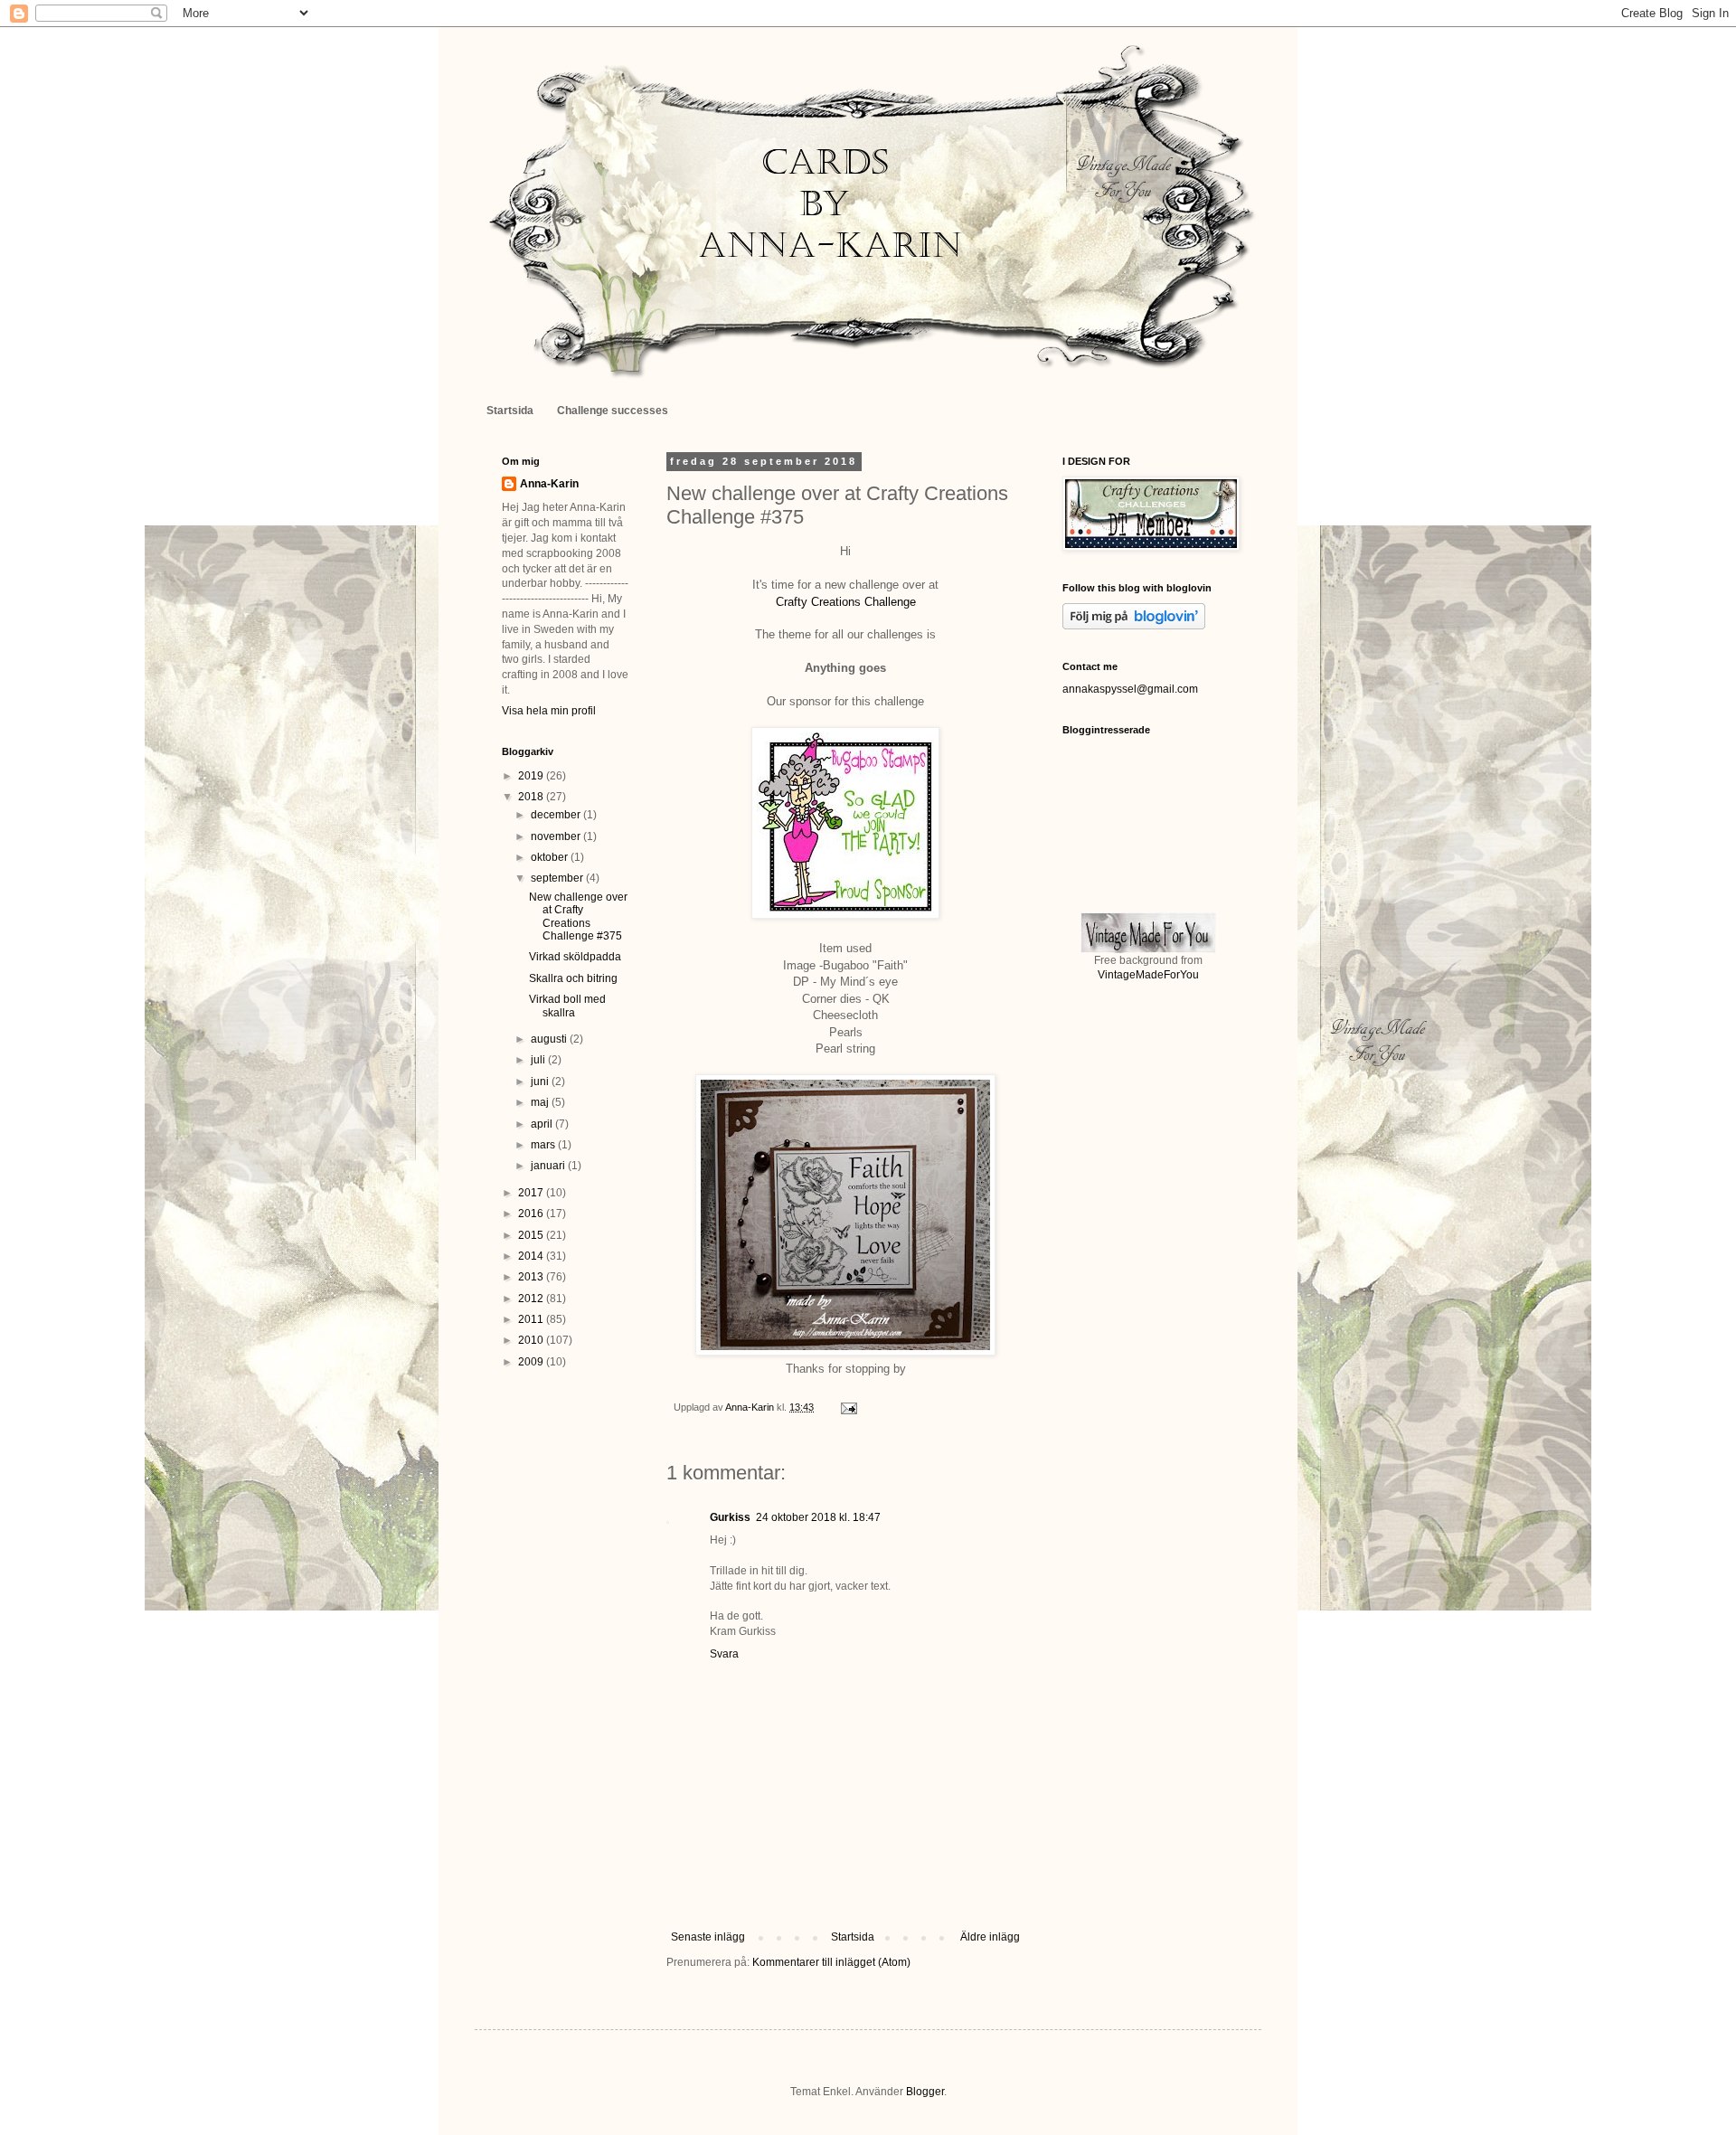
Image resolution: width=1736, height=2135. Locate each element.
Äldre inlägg (990, 1937)
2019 (532, 776)
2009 (532, 1362)
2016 (532, 1214)
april (543, 1124)
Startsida (510, 411)
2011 (532, 1319)
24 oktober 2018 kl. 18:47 (818, 1517)
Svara (724, 1654)
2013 (532, 1277)
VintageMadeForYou (1148, 975)
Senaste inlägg (708, 1937)
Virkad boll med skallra (567, 1006)
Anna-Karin (549, 484)
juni (541, 1082)
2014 (532, 1256)
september (558, 878)
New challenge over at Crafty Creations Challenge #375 (578, 916)
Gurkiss (730, 1517)
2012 (532, 1299)
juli (539, 1060)
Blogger (925, 2092)
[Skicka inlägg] (848, 1407)
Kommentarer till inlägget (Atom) (831, 1962)
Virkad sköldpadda (575, 957)
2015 (532, 1235)
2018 (532, 797)
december (557, 815)
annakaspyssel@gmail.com (1130, 689)
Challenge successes (613, 411)
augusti (550, 1039)
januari (549, 1166)
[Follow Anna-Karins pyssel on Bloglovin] (1134, 626)
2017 (532, 1193)
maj (541, 1102)
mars (544, 1145)
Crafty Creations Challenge (846, 602)
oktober (551, 857)
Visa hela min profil (549, 711)
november (557, 836)
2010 (532, 1340)
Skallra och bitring (573, 978)
